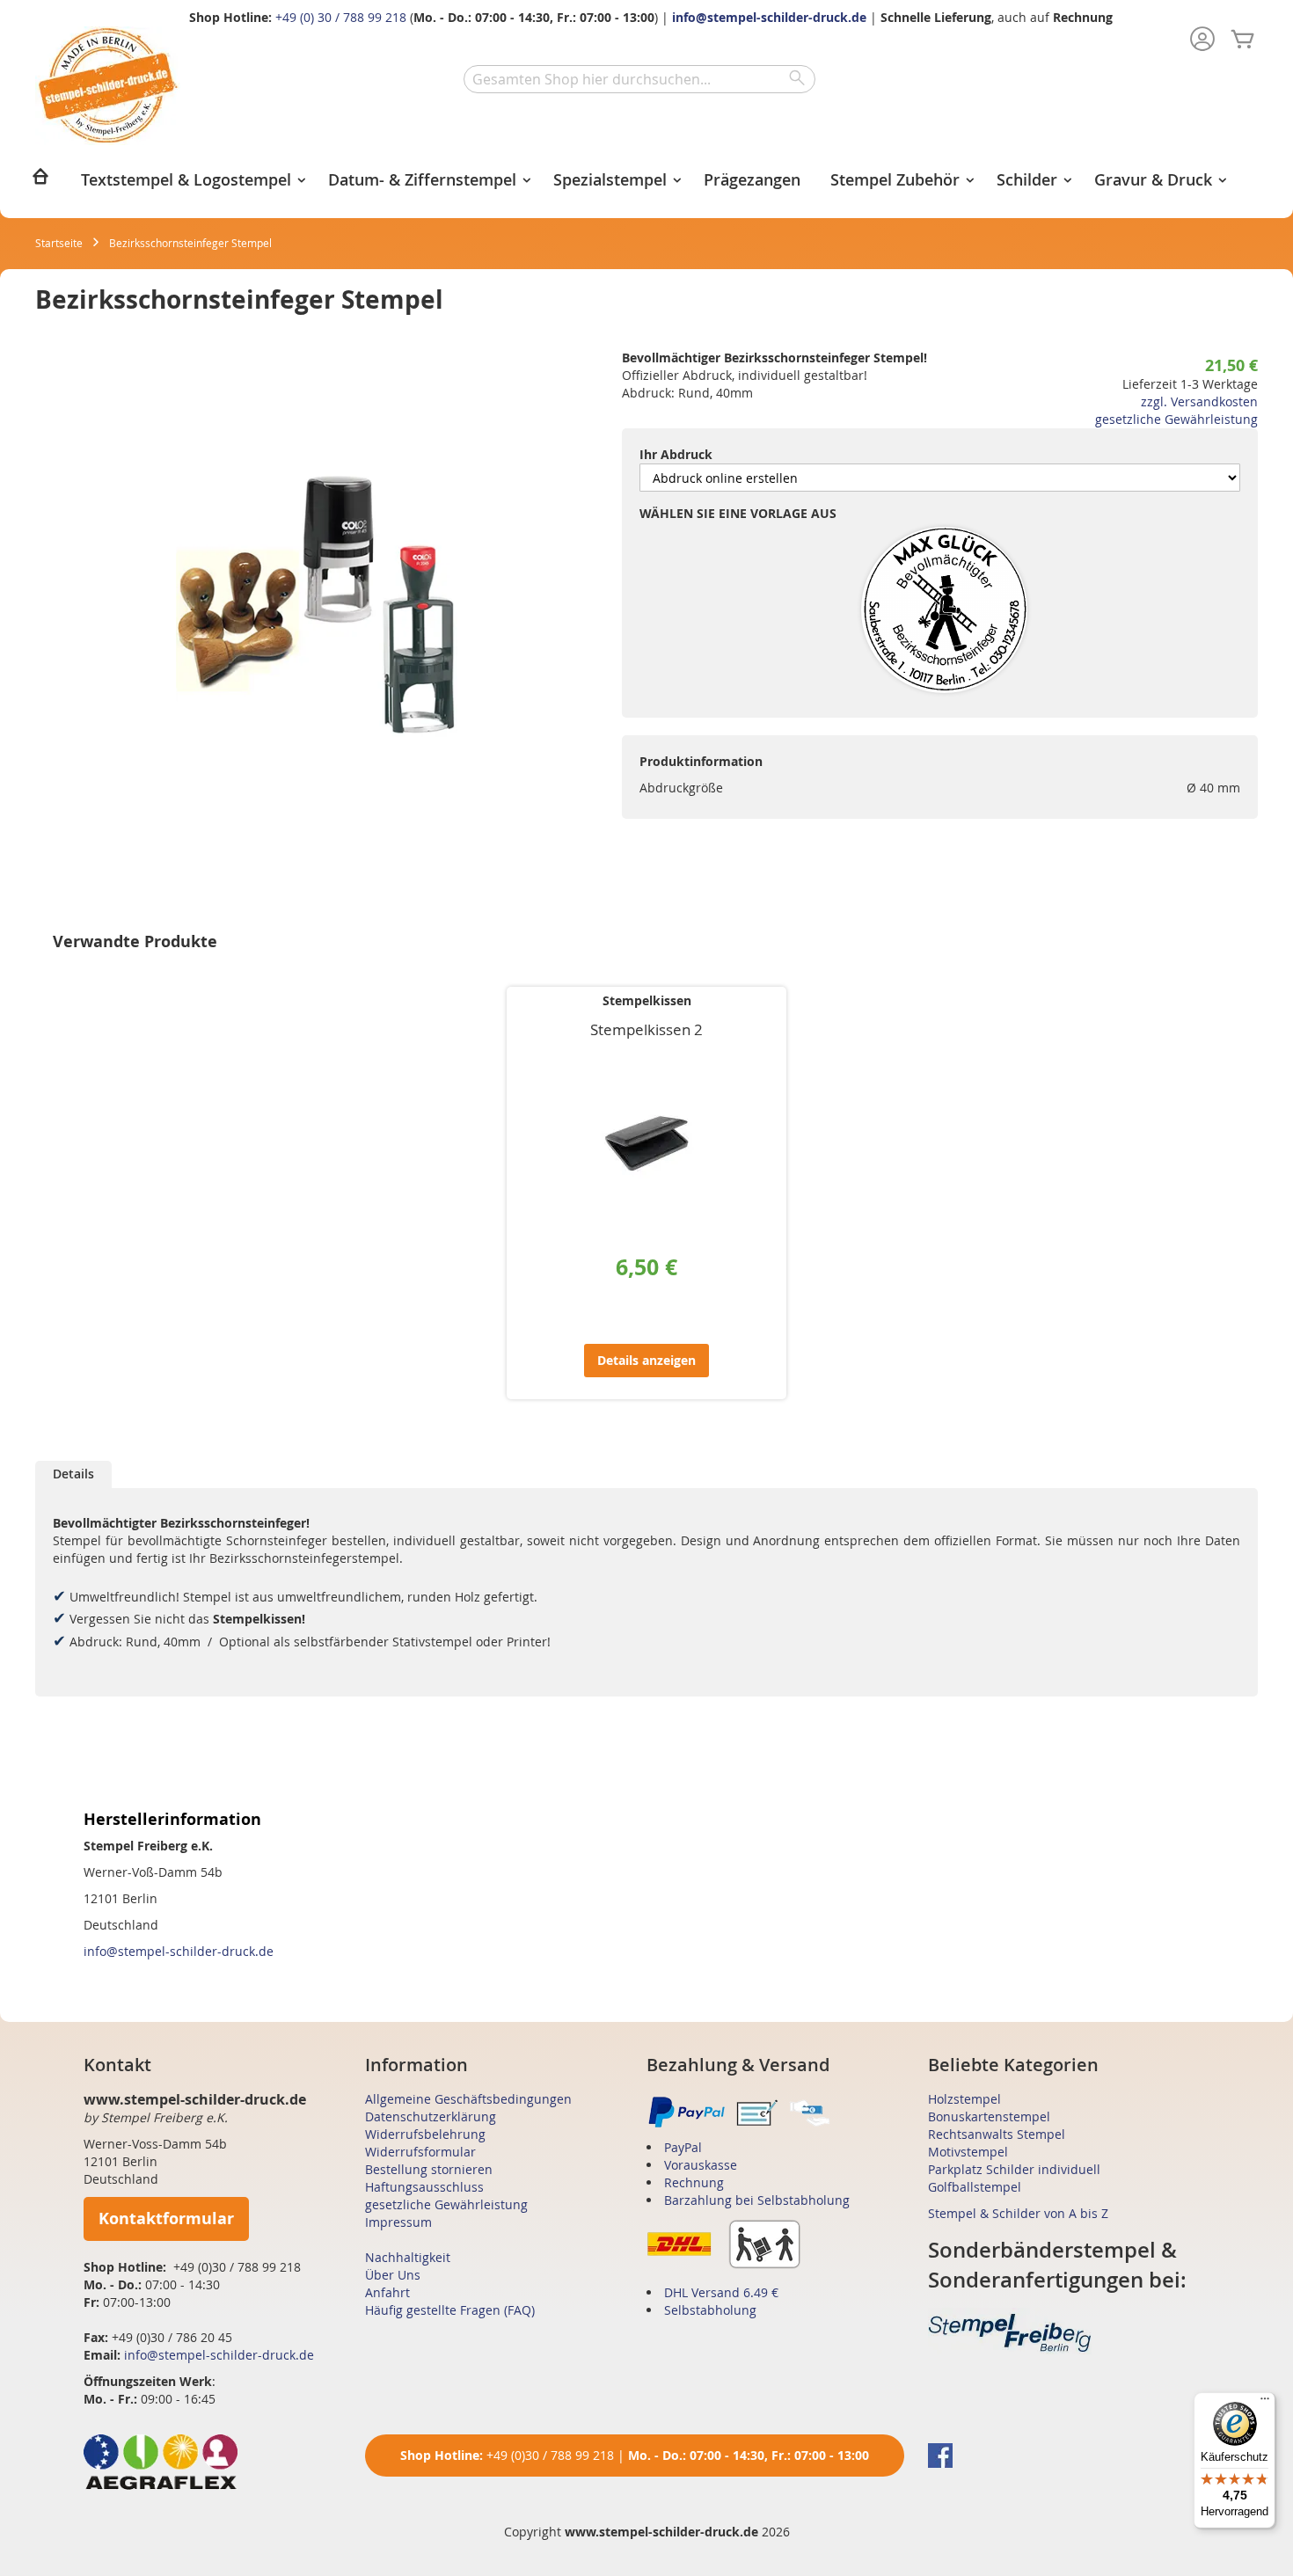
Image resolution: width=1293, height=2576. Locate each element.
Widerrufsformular (420, 2152)
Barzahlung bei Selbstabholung (757, 2200)
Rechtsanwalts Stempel (997, 2134)
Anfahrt (387, 2292)
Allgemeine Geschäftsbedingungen (468, 2099)
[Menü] (1265, 2403)
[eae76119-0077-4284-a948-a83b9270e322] (944, 611)
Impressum (398, 2222)
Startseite (59, 243)
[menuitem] (40, 182)
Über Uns (393, 2275)
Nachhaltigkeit (408, 2257)
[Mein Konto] (1202, 40)
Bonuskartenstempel (989, 2116)
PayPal (683, 2147)
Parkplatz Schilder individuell (1014, 2169)
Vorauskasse (701, 2165)
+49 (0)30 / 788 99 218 (550, 2455)
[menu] (646, 182)
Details (73, 1474)
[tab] (73, 1474)
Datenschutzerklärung (431, 2116)
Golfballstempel (975, 2187)
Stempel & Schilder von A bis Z (1018, 2213)
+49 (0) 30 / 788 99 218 (341, 17)
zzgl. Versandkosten (1199, 401)
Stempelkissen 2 (646, 1029)
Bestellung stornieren (429, 2169)
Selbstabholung (710, 2310)
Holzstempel (964, 2099)
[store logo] (108, 86)
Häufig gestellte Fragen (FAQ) (450, 2310)
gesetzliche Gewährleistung (1176, 419)
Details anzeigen (646, 1360)
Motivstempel (968, 2152)
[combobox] (639, 79)
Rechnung (694, 2182)
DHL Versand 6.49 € (721, 2292)
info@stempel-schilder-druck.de (769, 17)
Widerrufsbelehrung (425, 2134)
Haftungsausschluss (424, 2187)
